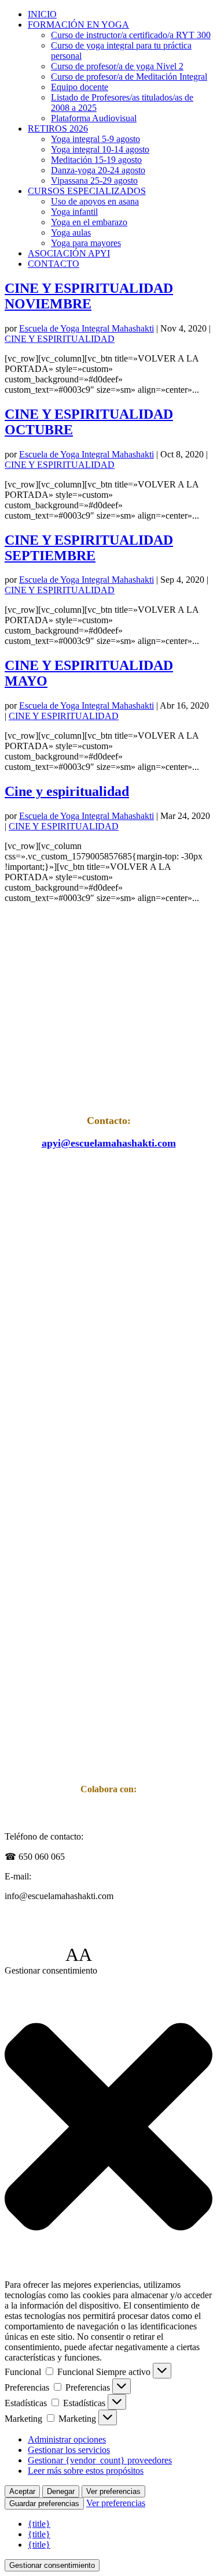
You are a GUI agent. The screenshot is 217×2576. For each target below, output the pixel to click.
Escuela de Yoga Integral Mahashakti (87, 328)
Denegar (61, 2491)
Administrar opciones (67, 2439)
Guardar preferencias (44, 2504)
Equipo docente (80, 87)
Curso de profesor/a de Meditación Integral (129, 77)
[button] (108, 2128)
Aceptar (22, 2491)
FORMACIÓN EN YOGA (78, 25)
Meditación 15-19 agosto (96, 160)
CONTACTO (54, 264)
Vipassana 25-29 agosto (94, 180)
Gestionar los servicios (69, 2450)
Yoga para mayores (86, 243)
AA (79, 1955)
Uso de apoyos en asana (95, 201)
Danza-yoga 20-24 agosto (98, 170)
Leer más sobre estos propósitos (86, 2471)
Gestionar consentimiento (52, 2565)
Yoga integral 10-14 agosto (100, 149)
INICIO (42, 14)
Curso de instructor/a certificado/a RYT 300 (131, 35)
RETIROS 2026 (58, 129)
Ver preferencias (113, 2491)
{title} (39, 2524)
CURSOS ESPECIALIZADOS (87, 191)
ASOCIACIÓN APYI (69, 253)
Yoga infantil (74, 212)
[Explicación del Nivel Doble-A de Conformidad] (127, 1955)
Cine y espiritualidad (67, 791)
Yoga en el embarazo (89, 222)
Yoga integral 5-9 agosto (95, 139)
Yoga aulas (71, 232)
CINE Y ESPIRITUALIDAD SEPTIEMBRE (89, 548)
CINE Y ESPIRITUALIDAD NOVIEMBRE (89, 296)
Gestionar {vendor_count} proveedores (100, 2460)
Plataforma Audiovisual (94, 118)
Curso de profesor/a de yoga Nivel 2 (117, 66)
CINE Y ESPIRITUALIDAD (60, 339)
